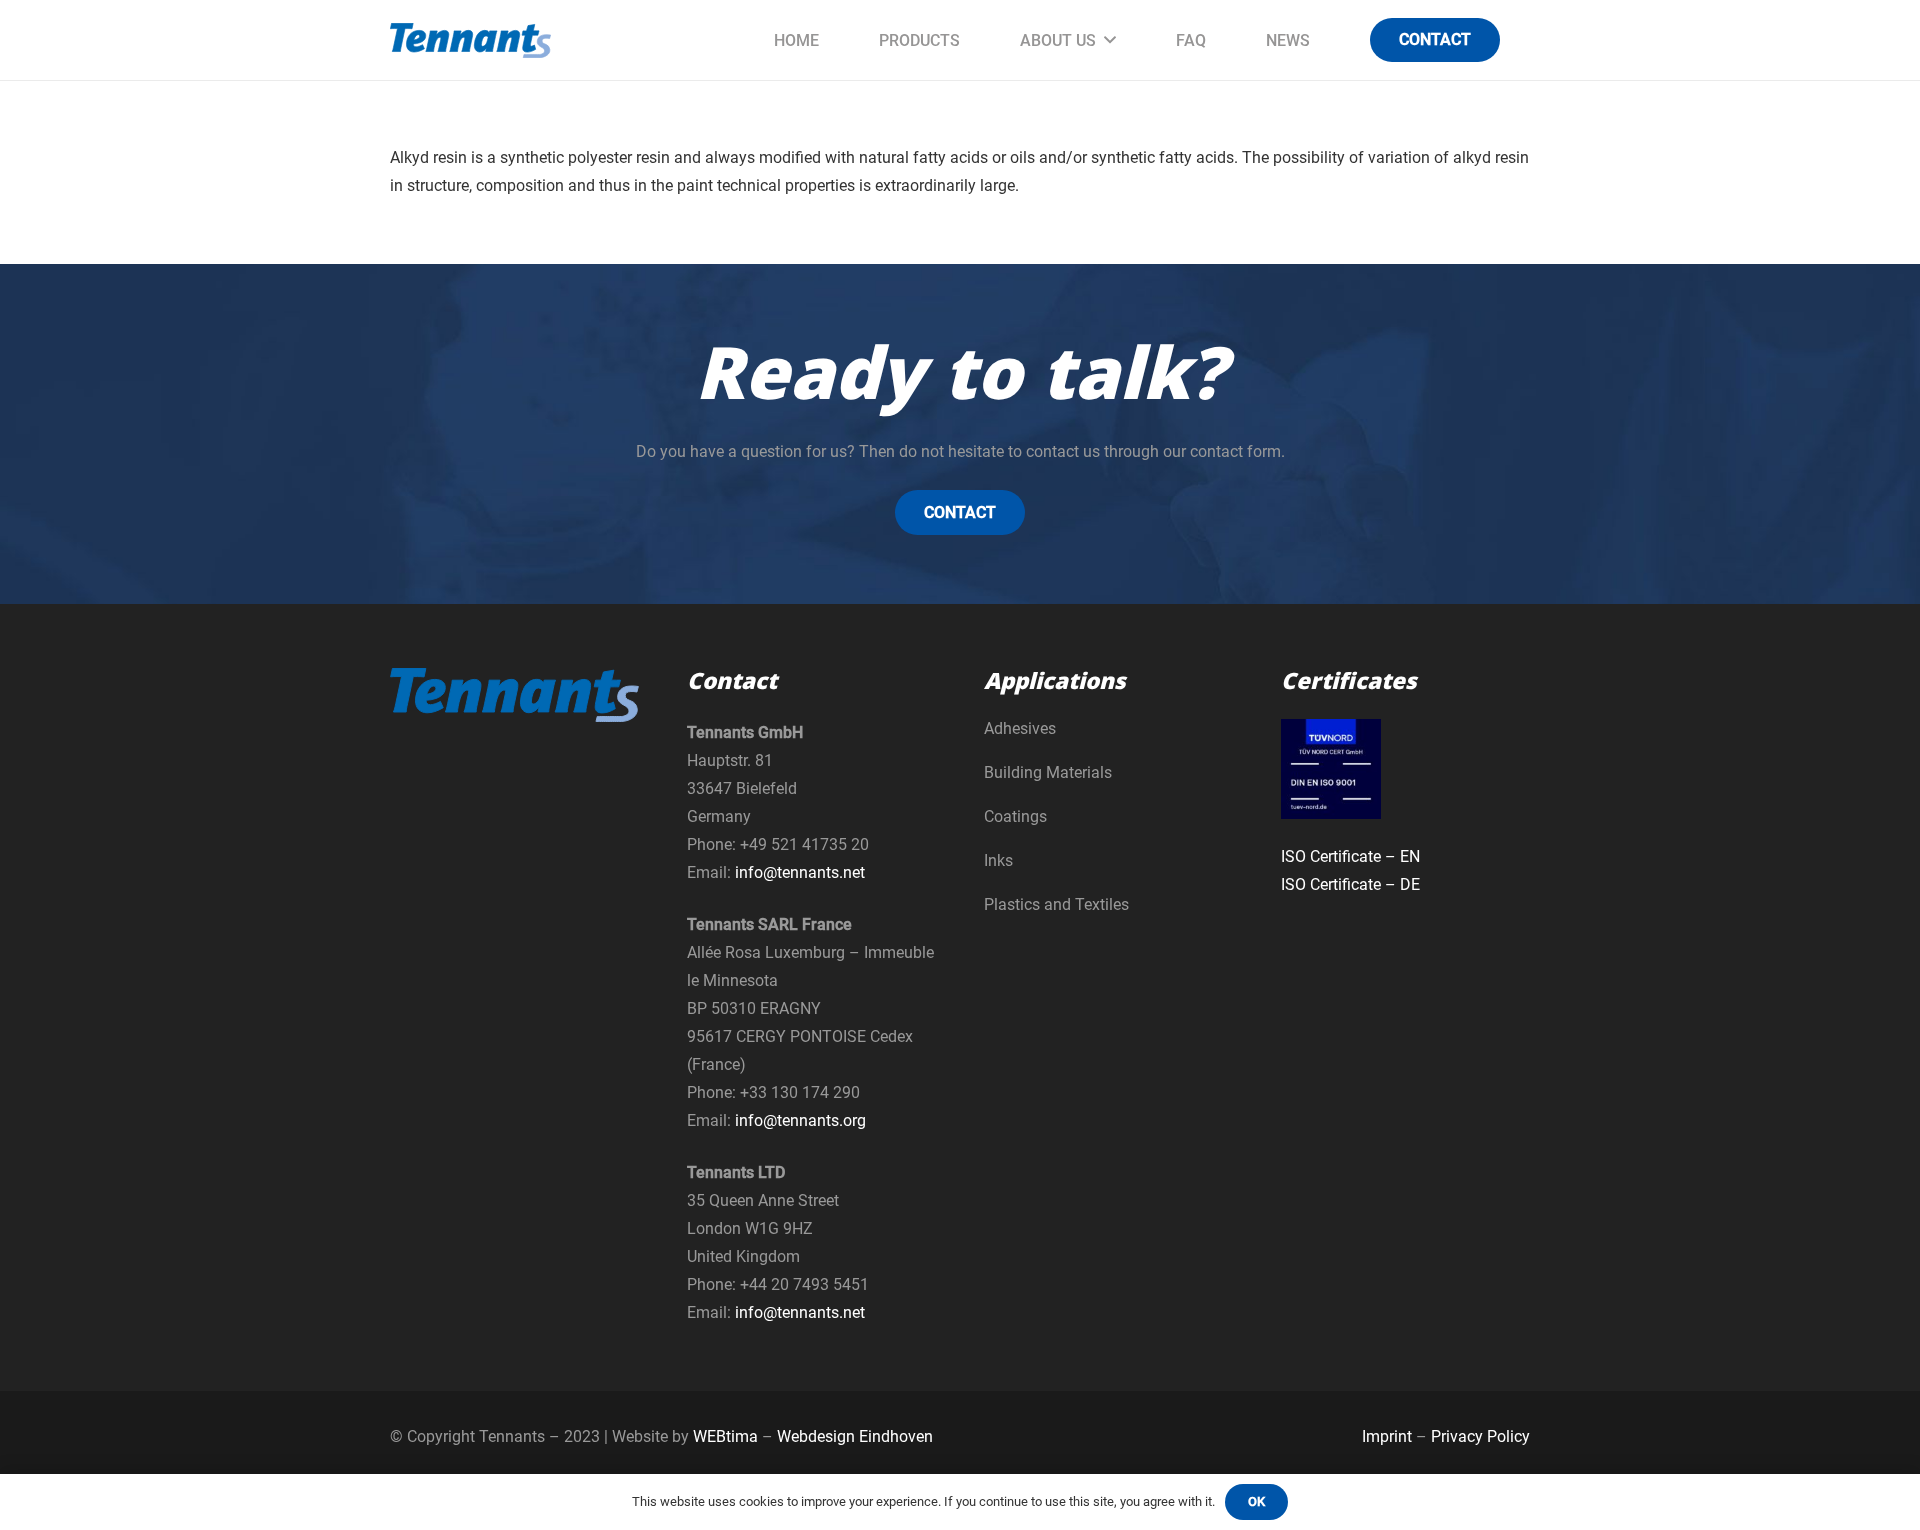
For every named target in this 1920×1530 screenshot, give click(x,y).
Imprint (1387, 1436)
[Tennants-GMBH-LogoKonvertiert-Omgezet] (470, 40)
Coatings (1015, 816)
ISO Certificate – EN (1350, 856)
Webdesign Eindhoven (855, 1436)
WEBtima (725, 1436)
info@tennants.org (800, 1120)
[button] (1110, 39)
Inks (998, 860)
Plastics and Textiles (1056, 904)
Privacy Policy (1480, 1436)
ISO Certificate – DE (1350, 884)
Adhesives (1020, 728)
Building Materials (1048, 772)
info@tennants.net (800, 872)
